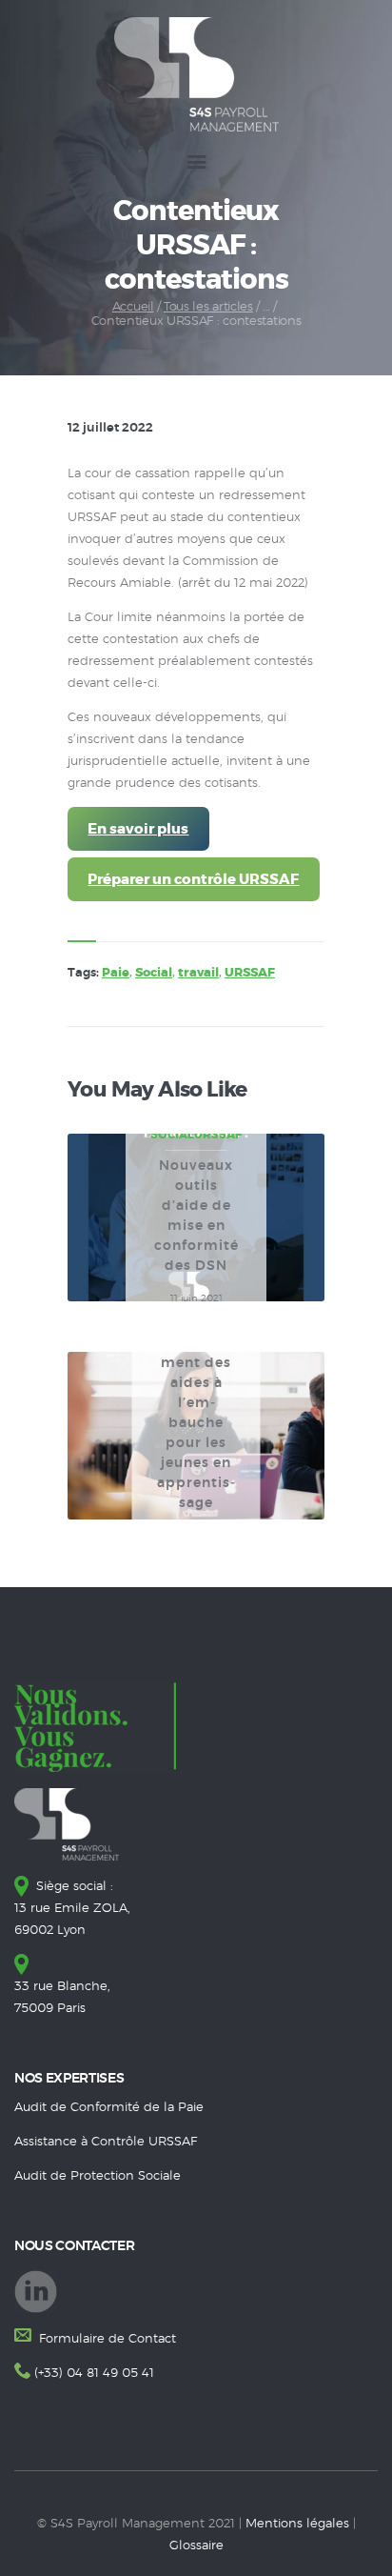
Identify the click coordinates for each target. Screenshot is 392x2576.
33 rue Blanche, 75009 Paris (62, 1998)
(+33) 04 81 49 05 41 (94, 2374)
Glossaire (196, 2546)
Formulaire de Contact (106, 2339)
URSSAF (250, 973)
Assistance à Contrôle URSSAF (106, 2142)
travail (198, 973)
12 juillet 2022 (110, 428)
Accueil (133, 307)
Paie (116, 973)
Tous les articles (208, 307)
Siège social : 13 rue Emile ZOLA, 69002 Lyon (72, 1909)
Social (154, 973)
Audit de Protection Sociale (98, 2176)
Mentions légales (297, 2524)
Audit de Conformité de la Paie (109, 2108)
